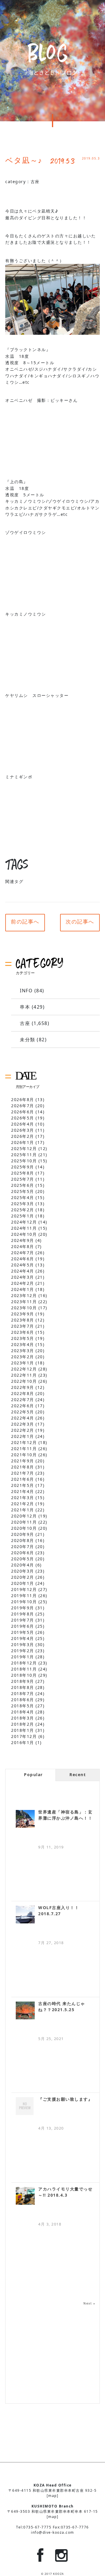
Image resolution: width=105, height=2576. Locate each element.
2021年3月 (23, 1498)
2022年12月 (24, 1369)
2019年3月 (23, 1644)
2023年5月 (23, 1338)
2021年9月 (23, 1461)
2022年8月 (23, 1393)
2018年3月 (23, 1718)
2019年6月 (23, 1626)
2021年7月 (23, 1473)
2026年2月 (23, 1136)
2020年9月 (23, 1534)
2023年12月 (24, 1295)
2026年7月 (23, 1106)
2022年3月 (23, 1424)
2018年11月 (24, 1669)
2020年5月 (23, 1559)
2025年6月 (23, 1185)
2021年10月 (24, 1455)
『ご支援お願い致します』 (65, 2099)
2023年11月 (24, 1302)
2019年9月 (23, 1608)
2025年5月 (23, 1191)
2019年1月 (23, 1657)
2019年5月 (23, 1632)
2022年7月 (23, 1400)
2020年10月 (24, 1528)
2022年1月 (23, 1436)
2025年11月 (24, 1155)
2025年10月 (24, 1161)
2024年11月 (24, 1228)
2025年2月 (23, 1210)
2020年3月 (23, 1571)
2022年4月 (23, 1418)
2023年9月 (23, 1314)
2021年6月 (23, 1479)
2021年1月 (23, 1510)
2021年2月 (23, 1504)
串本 (25, 1007)
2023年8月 (23, 1320)
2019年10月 (24, 1602)
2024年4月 (23, 1271)
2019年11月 (24, 1595)
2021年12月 (24, 1442)
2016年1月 (23, 1742)
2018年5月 (23, 1706)
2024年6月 (23, 1259)
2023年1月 (23, 1363)
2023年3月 (23, 1351)
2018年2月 (23, 1724)
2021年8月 (23, 1467)
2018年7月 (23, 1693)
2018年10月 (24, 1675)
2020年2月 (23, 1577)
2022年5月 (23, 1412)
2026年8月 (23, 1099)
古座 (35, 182)
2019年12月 (24, 1589)
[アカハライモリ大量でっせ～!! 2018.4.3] (25, 2196)
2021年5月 (23, 1485)
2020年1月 (23, 1583)
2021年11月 (24, 1449)
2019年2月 (23, 1651)
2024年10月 (24, 1234)
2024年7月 (23, 1253)
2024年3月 (23, 1277)
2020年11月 (24, 1522)
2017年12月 (24, 1736)
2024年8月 (23, 1246)
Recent (78, 1775)
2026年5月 (23, 1118)
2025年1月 (23, 1216)
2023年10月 (24, 1308)
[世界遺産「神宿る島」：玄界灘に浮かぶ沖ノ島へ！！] (25, 1819)
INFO (26, 991)
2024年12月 (24, 1222)
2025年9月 (23, 1167)
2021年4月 (23, 1491)
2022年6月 (23, 1406)
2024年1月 (23, 1289)
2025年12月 (24, 1148)
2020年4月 (23, 1565)
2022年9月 (23, 1387)
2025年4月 (23, 1197)
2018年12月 (24, 1663)
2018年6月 (23, 1700)
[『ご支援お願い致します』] (25, 2106)
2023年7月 (23, 1326)
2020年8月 (23, 1540)
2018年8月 (23, 1687)
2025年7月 (23, 1179)
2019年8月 (23, 1614)
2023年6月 (23, 1332)
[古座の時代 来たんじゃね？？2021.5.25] (25, 2010)
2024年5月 (23, 1265)
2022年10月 (24, 1381)
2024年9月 (23, 1240)
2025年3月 (23, 1204)
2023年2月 (23, 1357)
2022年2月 (23, 1430)
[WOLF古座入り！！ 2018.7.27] (25, 1915)
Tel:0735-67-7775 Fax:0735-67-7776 (52, 2527)
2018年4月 (23, 1712)
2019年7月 (23, 1620)
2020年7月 (23, 1547)
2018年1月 (23, 1730)
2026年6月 (23, 1112)
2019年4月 (23, 1638)
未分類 (28, 1040)
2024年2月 (23, 1283)
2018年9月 (23, 1681)
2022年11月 (24, 1375)
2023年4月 (23, 1344)
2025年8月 (23, 1173)
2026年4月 (23, 1124)
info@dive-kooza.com (52, 2532)
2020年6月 (23, 1553)
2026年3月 (23, 1130)
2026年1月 (23, 1142)
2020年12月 (24, 1516)
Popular (33, 1775)
